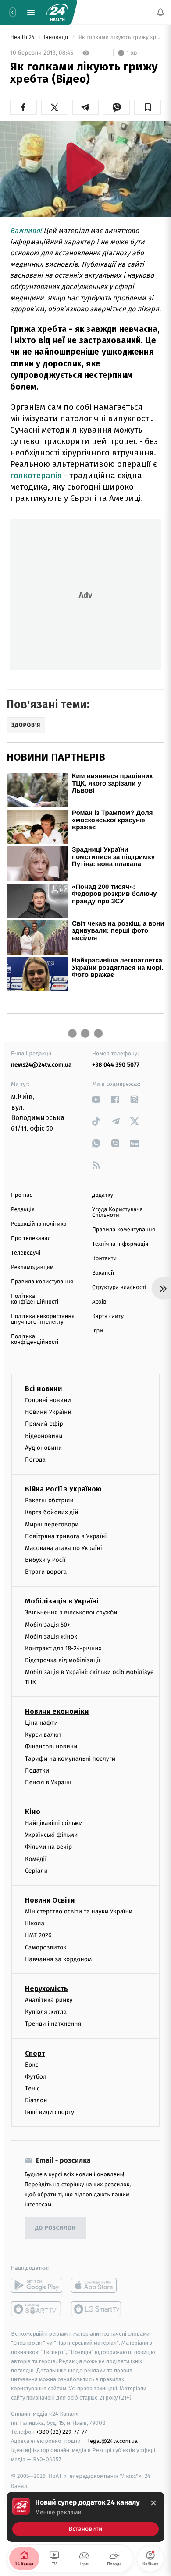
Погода (35, 1460)
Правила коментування (124, 1230)
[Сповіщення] (160, 12)
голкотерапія (36, 475)
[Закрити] (153, 2503)
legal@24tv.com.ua (113, 2441)
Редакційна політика (39, 1224)
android (37, 2285)
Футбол (36, 2077)
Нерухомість (46, 1989)
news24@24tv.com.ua (41, 1065)
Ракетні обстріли (49, 1500)
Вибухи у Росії (45, 1560)
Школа (35, 1923)
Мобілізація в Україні (62, 1601)
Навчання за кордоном (58, 1959)
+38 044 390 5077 (116, 1065)
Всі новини (43, 1389)
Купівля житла (46, 2012)
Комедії (36, 1859)
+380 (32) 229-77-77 (62, 2432)
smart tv (37, 2309)
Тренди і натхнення (53, 2024)
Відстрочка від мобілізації (63, 1660)
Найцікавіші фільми (54, 1823)
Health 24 (23, 37)
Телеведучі (26, 1253)
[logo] (57, 12)
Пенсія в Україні (48, 1782)
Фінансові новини (51, 1746)
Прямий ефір (44, 1424)
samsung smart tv (97, 2309)
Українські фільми (51, 1835)
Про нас (22, 1195)
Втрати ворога (46, 1572)
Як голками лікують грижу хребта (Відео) (119, 37)
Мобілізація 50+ (48, 1625)
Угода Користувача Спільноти (118, 1212)
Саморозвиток (46, 1947)
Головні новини (48, 1400)
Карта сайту (108, 1316)
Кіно (33, 1812)
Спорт (35, 2053)
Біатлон (36, 2100)
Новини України (48, 1412)
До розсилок (55, 2228)
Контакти (104, 1259)
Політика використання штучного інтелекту (43, 1319)
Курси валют (43, 1735)
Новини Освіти (50, 1900)
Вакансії (103, 1273)
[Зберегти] (148, 107)
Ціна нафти (41, 1723)
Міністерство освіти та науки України (79, 1912)
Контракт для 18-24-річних (63, 1648)
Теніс (32, 2088)
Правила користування (42, 1282)
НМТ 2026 (38, 1935)
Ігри (98, 1331)
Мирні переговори (52, 1524)
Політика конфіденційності (35, 1299)
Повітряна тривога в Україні (66, 1536)
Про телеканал (31, 1239)
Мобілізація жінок (51, 1637)
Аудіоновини (43, 1448)
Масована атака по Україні (64, 1548)
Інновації (57, 37)
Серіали (36, 1871)
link (96, 1099)
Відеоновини (44, 1436)
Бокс (32, 2065)
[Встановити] (85, 2517)
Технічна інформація (120, 1244)
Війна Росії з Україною (63, 1489)
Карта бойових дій (52, 1512)
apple (97, 2285)
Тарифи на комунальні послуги (70, 1759)
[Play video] (85, 167)
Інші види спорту (50, 2112)
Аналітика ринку (49, 2000)
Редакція (23, 1210)
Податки (37, 1771)
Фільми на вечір (48, 1847)
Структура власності (119, 1288)
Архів (99, 1302)
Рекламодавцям (32, 1267)
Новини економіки (57, 1711)
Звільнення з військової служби (71, 1612)
